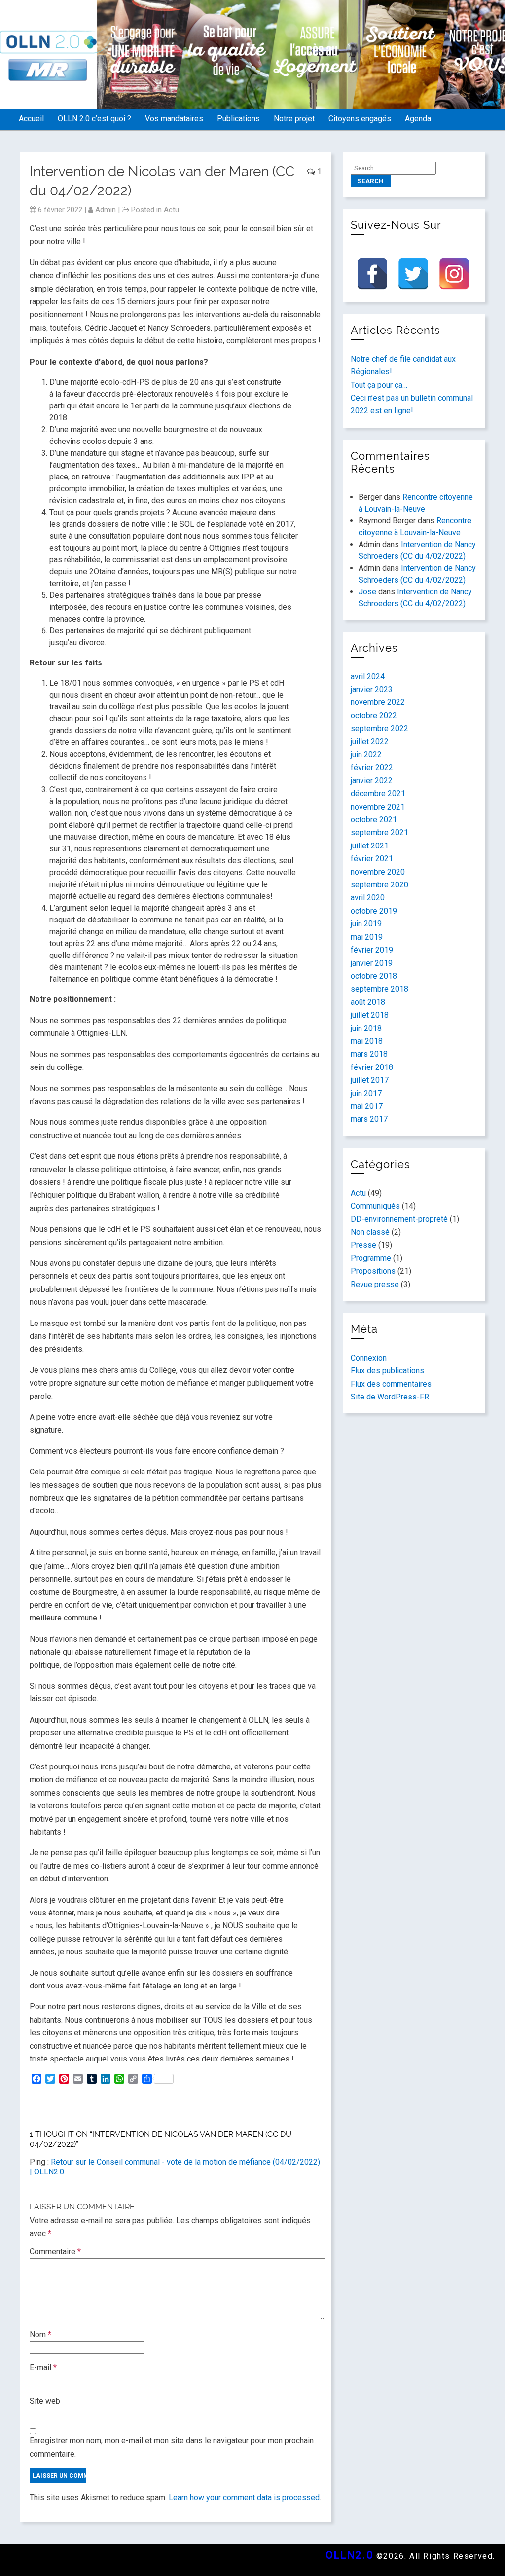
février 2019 (372, 950)
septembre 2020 (379, 885)
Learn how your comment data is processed (244, 2497)
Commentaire (55, 2252)
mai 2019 (367, 937)
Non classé (370, 1232)
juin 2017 (366, 1093)
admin (106, 210)
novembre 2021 (378, 807)
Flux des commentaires (391, 1384)
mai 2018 (367, 1041)
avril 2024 (368, 677)
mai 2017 (367, 1106)
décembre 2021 (378, 793)
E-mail (43, 2368)
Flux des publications (387, 1371)
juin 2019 (366, 924)
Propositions (373, 1271)
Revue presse (375, 1284)
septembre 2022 (379, 728)
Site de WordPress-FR (390, 1397)
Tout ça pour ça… (379, 385)
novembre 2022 (378, 702)
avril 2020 (368, 898)
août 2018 (368, 1002)
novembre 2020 (378, 872)
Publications (238, 119)
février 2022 (372, 767)
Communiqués (375, 1206)
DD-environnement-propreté (399, 1219)
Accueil (31, 119)
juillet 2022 (370, 742)
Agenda (418, 119)
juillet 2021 (370, 846)
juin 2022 (366, 754)
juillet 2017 (370, 1080)
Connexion (369, 1358)
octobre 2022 (374, 716)
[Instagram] (454, 274)
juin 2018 (366, 1028)
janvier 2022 (372, 781)
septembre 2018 (379, 989)
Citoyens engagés (360, 119)
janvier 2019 (372, 963)
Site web (45, 2401)
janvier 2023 (372, 689)
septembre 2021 (379, 832)
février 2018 (372, 1067)
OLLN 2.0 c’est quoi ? (94, 119)
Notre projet (294, 119)
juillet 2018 (370, 1015)
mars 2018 (369, 1054)
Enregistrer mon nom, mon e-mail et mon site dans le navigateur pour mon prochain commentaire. (172, 2447)
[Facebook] (372, 274)
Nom (40, 2335)
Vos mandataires (174, 119)
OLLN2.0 (349, 2555)
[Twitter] (413, 274)
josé (367, 592)
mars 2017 (369, 1119)
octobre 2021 (374, 820)
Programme (371, 1258)
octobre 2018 (374, 976)
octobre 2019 (374, 911)
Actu (171, 210)
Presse (363, 1245)
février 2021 (372, 859)
